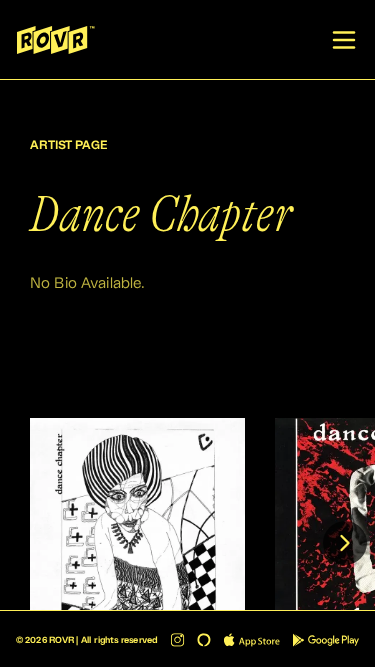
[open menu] (344, 40)
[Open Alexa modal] (204, 640)
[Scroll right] (345, 543)
